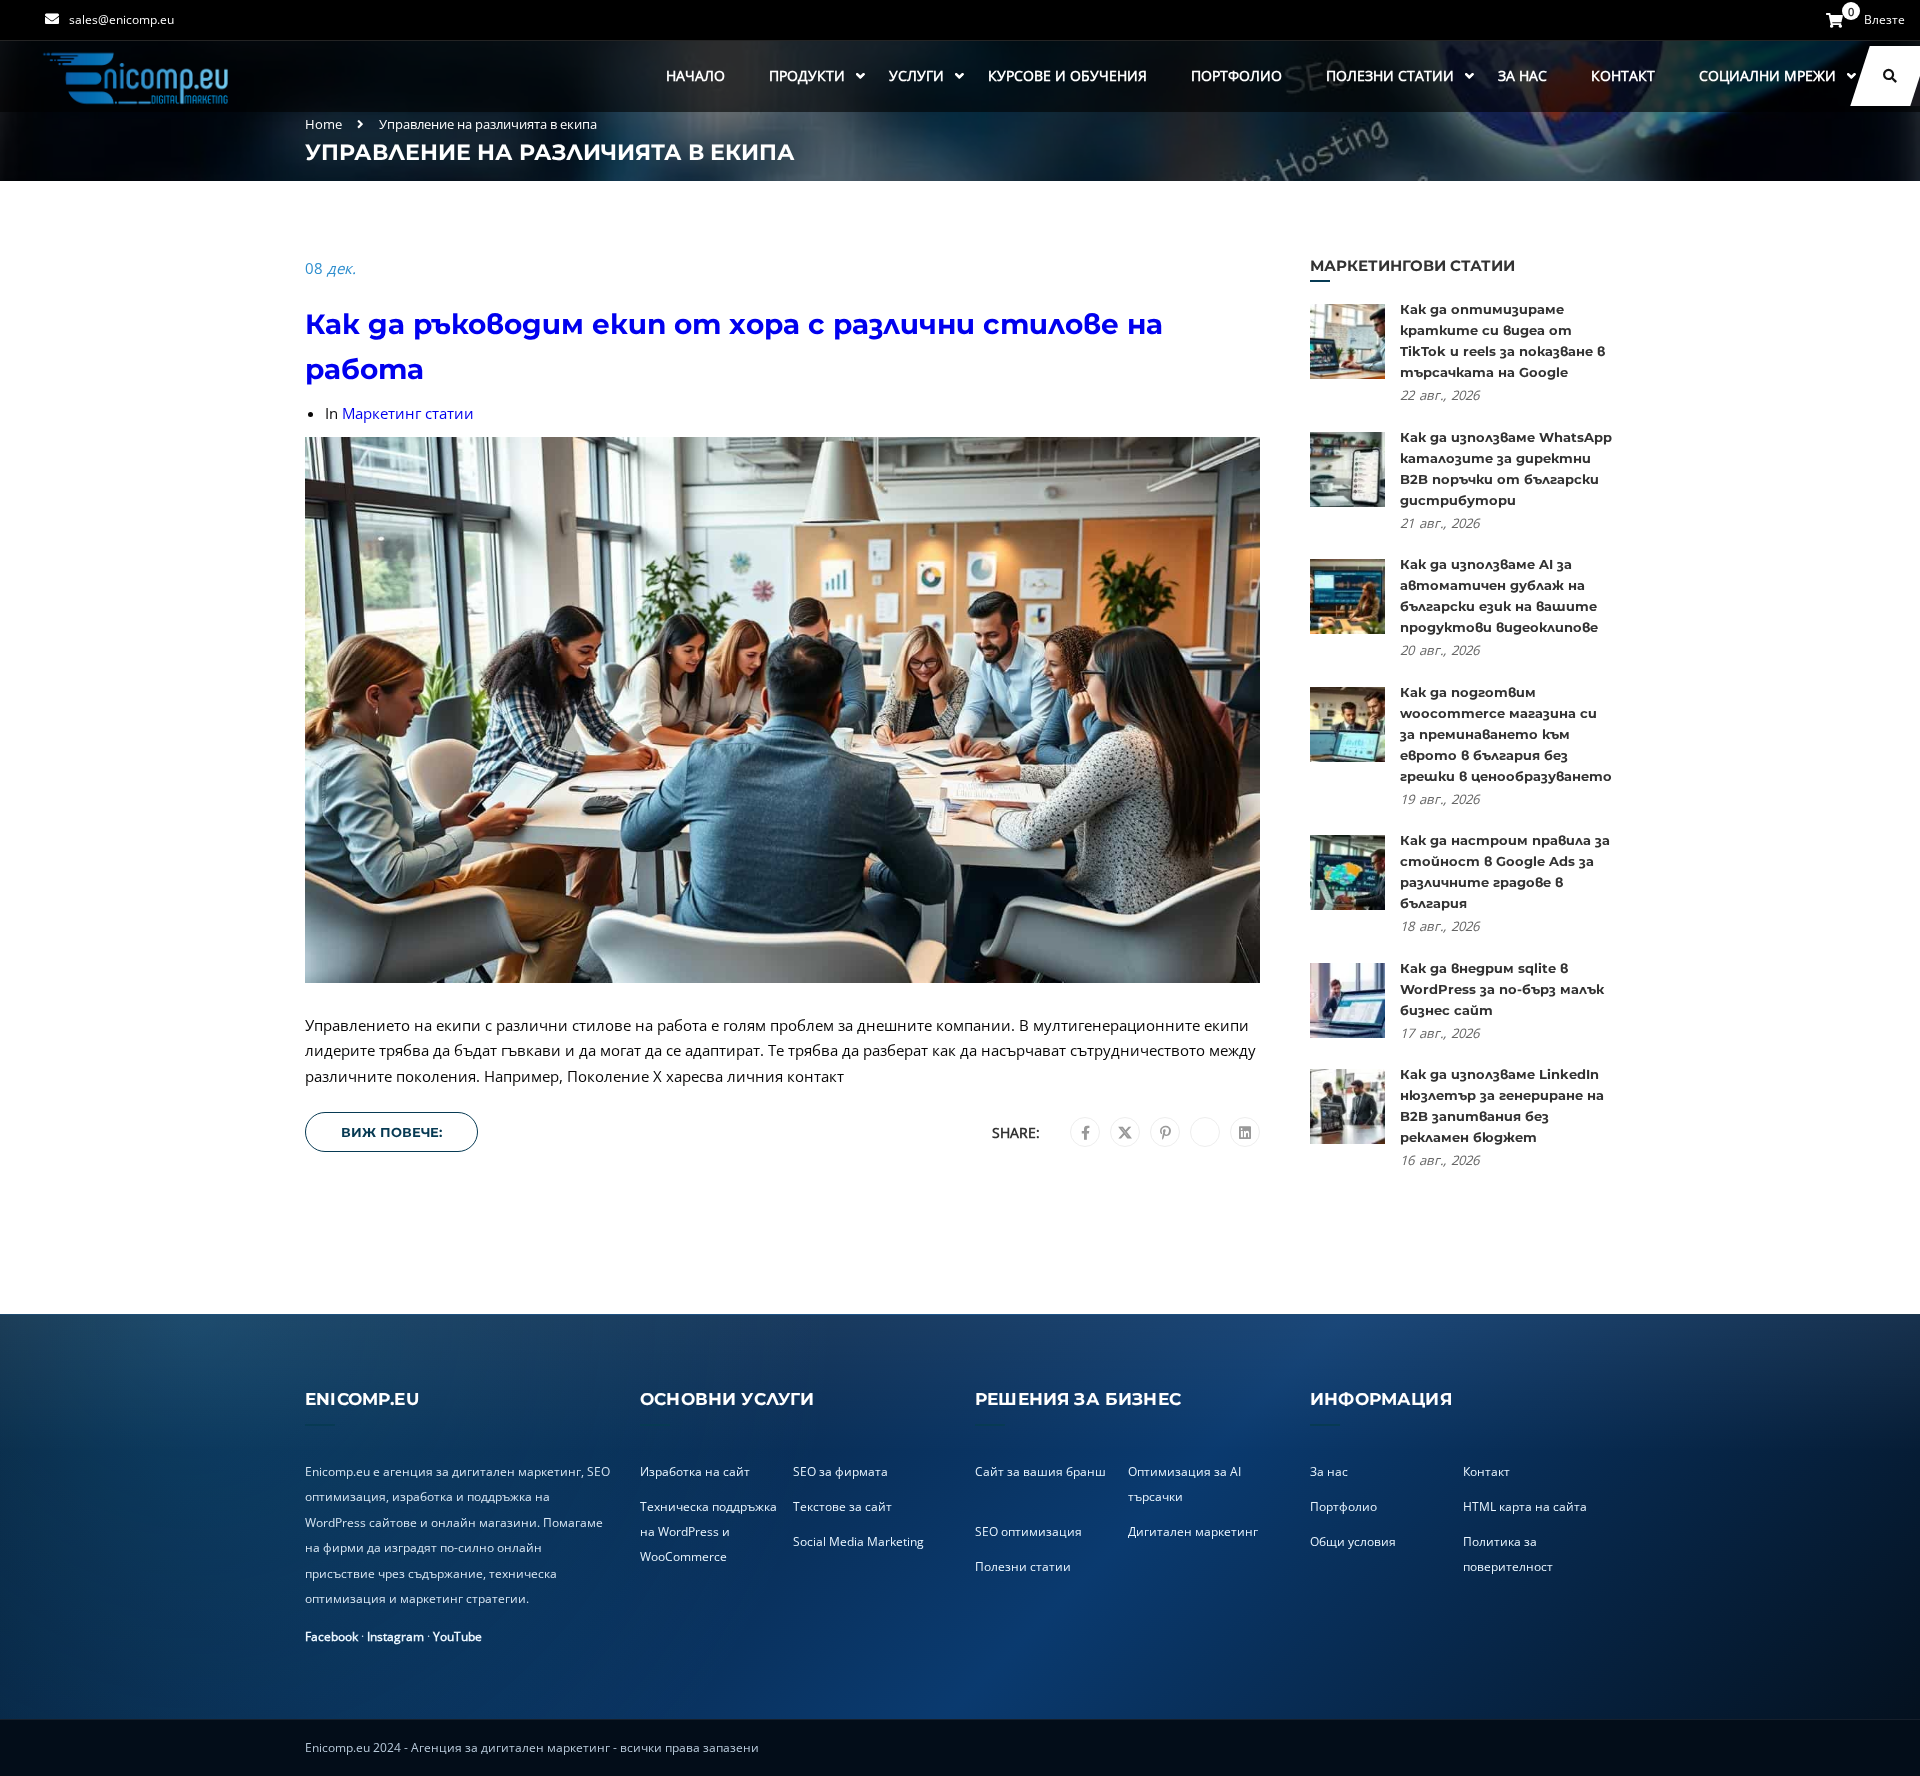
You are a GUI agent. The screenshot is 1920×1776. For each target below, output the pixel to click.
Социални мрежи (1767, 75)
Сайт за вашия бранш (1040, 1471)
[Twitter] (1125, 1133)
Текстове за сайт (842, 1506)
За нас (1522, 75)
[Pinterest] (1165, 1133)
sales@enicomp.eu (121, 19)
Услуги (916, 75)
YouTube (457, 1636)
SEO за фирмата (840, 1471)
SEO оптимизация (1028, 1531)
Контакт (1623, 75)
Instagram (395, 1636)
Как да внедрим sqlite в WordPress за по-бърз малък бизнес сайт (1502, 989)
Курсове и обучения (1067, 75)
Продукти (807, 75)
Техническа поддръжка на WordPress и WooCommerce (708, 1531)
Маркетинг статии (408, 413)
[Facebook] (1085, 1133)
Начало (695, 75)
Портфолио (1236, 75)
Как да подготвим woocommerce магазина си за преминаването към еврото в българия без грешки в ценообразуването (1506, 734)
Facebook (331, 1636)
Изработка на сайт (695, 1471)
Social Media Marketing (858, 1541)
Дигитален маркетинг (1193, 1531)
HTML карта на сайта (1525, 1506)
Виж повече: (391, 1132)
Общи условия (1353, 1541)
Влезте (1884, 20)
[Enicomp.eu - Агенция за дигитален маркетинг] (138, 76)
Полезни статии (1390, 75)
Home (323, 124)
